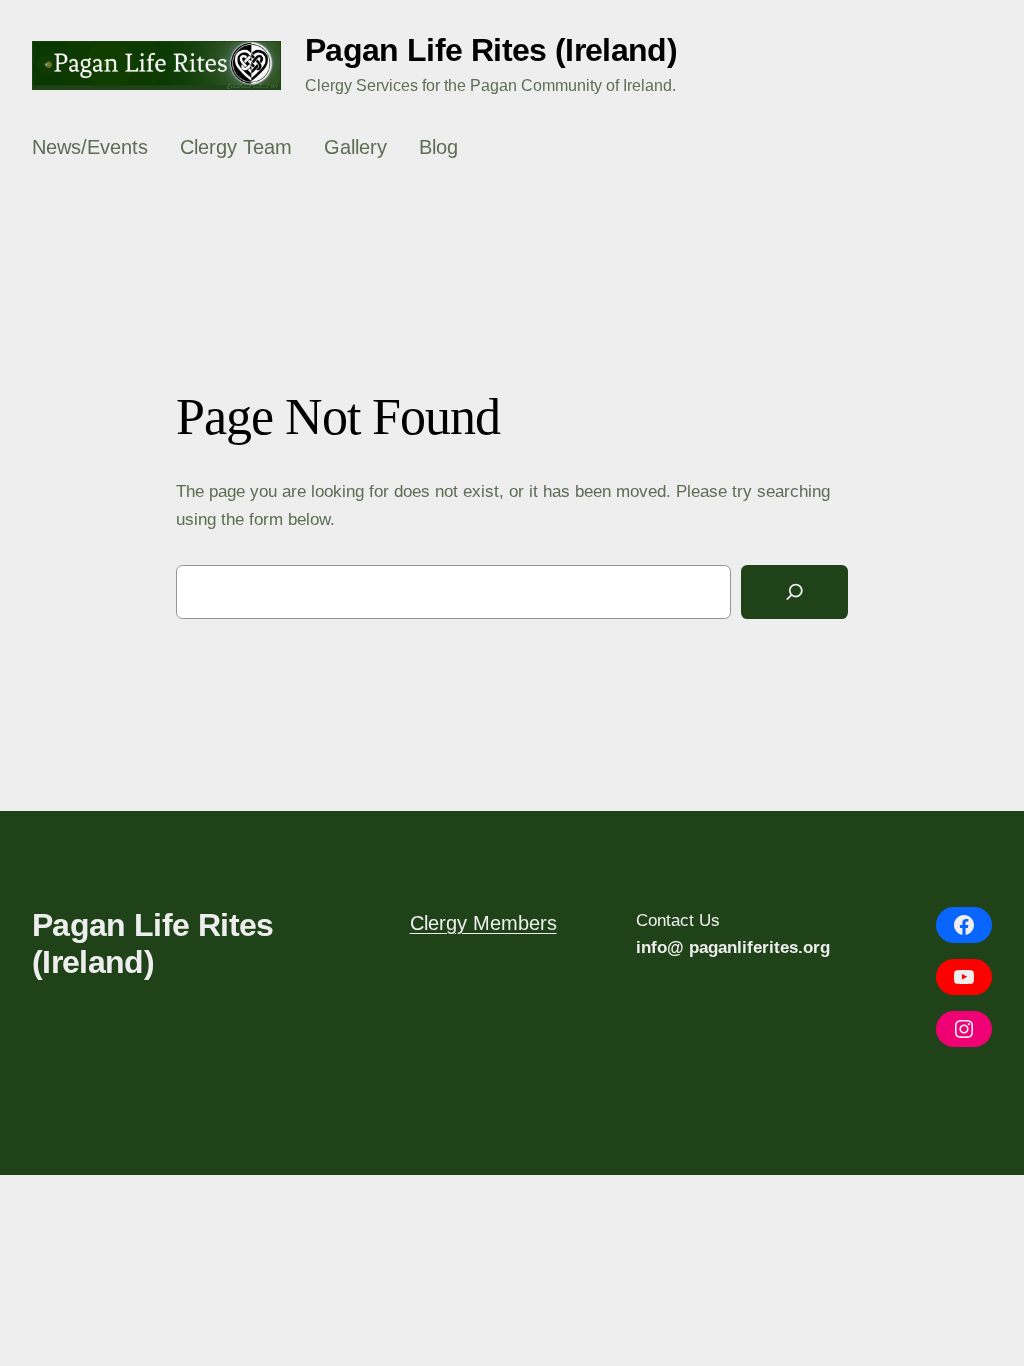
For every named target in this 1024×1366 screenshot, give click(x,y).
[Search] (794, 592)
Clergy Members (483, 923)
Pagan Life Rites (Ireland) (491, 50)
